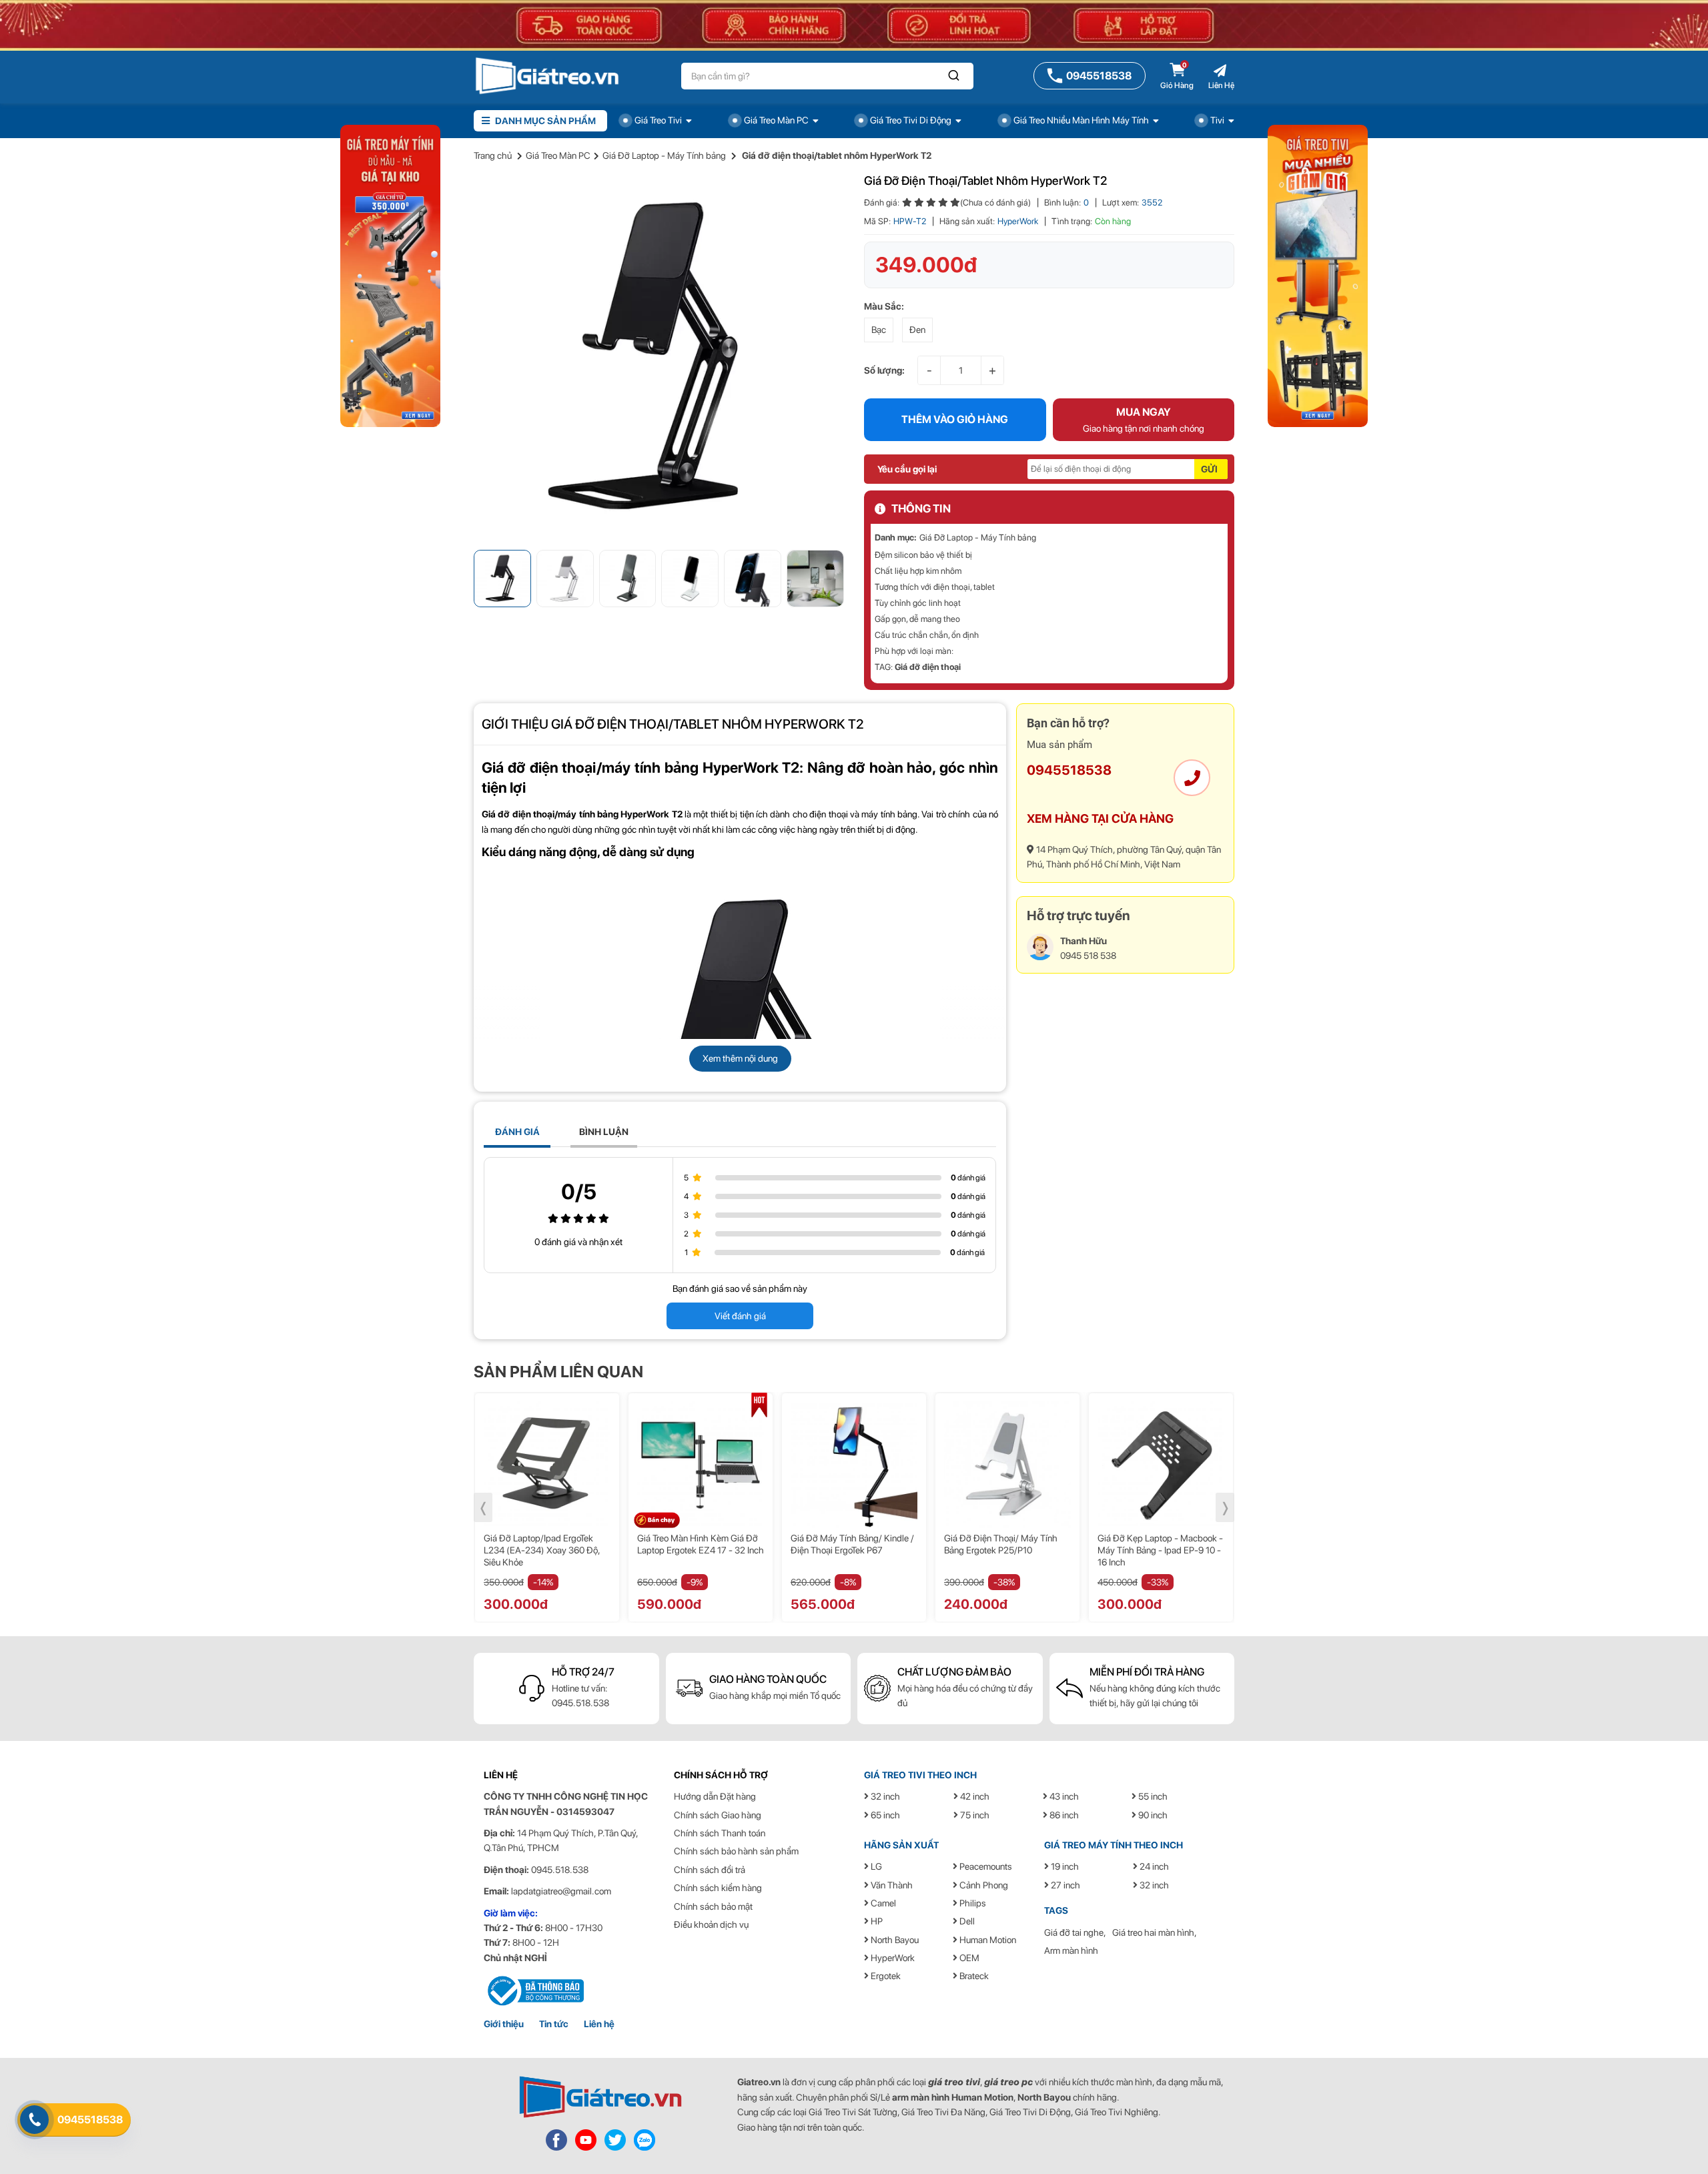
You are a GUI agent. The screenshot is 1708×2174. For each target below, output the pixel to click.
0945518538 (1069, 770)
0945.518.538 (580, 1703)
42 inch (974, 1796)
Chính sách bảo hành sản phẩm (736, 1851)
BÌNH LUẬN (604, 1132)
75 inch (974, 1815)
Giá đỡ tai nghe (1074, 1932)
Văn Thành (891, 1885)
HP (876, 1921)
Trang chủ (493, 155)
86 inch (1063, 1815)
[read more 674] (659, 358)
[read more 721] (1161, 1465)
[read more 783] (556, 2139)
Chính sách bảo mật (713, 1906)
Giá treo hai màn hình (1153, 1932)
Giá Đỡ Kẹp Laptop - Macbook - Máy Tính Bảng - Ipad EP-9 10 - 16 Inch (1007, 1550)
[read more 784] (586, 2139)
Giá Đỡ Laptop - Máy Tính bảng (664, 155)
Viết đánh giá (740, 1316)
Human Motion (987, 1940)
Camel (882, 1903)
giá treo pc (1008, 2082)
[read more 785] (615, 2139)
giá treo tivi (954, 2082)
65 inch (884, 1815)
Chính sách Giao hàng (718, 1815)
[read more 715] (701, 1465)
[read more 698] (1192, 778)
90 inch (1152, 1815)
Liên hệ (599, 2024)
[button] (954, 76)
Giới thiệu (504, 2024)
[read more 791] (390, 275)
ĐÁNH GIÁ (517, 1132)
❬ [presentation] (483, 1507)
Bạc (879, 330)
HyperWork (1018, 221)
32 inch (884, 1796)
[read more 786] (645, 2139)
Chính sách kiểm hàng (718, 1888)
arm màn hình (921, 2097)
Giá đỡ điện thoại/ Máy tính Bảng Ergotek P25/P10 (847, 1544)
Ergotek (885, 1976)
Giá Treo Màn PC (558, 155)
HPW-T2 (910, 221)
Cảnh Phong (983, 1885)
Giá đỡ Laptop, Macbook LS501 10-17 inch (1160, 1544)
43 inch (1063, 1796)
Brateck (973, 1976)
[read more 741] (534, 1990)
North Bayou (894, 1940)
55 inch (1152, 1796)
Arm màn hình (1071, 1950)
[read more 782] (600, 2097)
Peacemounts (985, 1866)
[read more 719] (1007, 1465)
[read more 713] (547, 1465)
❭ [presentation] (1225, 1507)
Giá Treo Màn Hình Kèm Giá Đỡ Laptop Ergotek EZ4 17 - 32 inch (547, 1544)
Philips (972, 1903)
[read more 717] (854, 1465)
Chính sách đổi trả (710, 1870)
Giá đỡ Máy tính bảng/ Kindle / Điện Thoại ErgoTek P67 (699, 1544)
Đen (917, 330)
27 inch (1064, 1885)
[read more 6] (547, 75)
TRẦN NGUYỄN (516, 1812)
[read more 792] (1318, 275)
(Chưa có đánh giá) (995, 203)
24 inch (1153, 1866)
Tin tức (554, 2024)
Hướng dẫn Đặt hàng (715, 1796)
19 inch (1064, 1866)
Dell (966, 1921)
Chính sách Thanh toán (720, 1833)
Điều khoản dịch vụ (711, 1924)
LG (875, 1866)
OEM (968, 1958)
